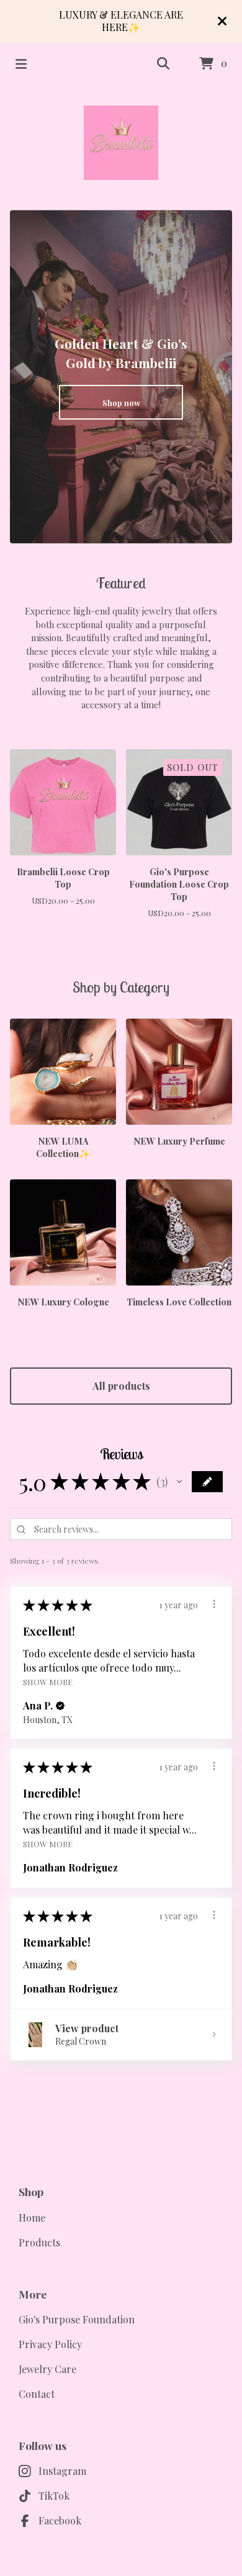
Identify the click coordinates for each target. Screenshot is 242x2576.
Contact (37, 2394)
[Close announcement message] (222, 21)
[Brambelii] (121, 143)
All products (121, 1386)
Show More (48, 1682)
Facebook (60, 2520)
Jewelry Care (47, 2369)
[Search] (163, 64)
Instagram (62, 2471)
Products (39, 2242)
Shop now (121, 403)
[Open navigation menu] (21, 64)
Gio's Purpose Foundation (77, 2319)
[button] (179, 1482)
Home (32, 2218)
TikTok (54, 2496)
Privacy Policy (50, 2344)
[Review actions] (214, 1604)
